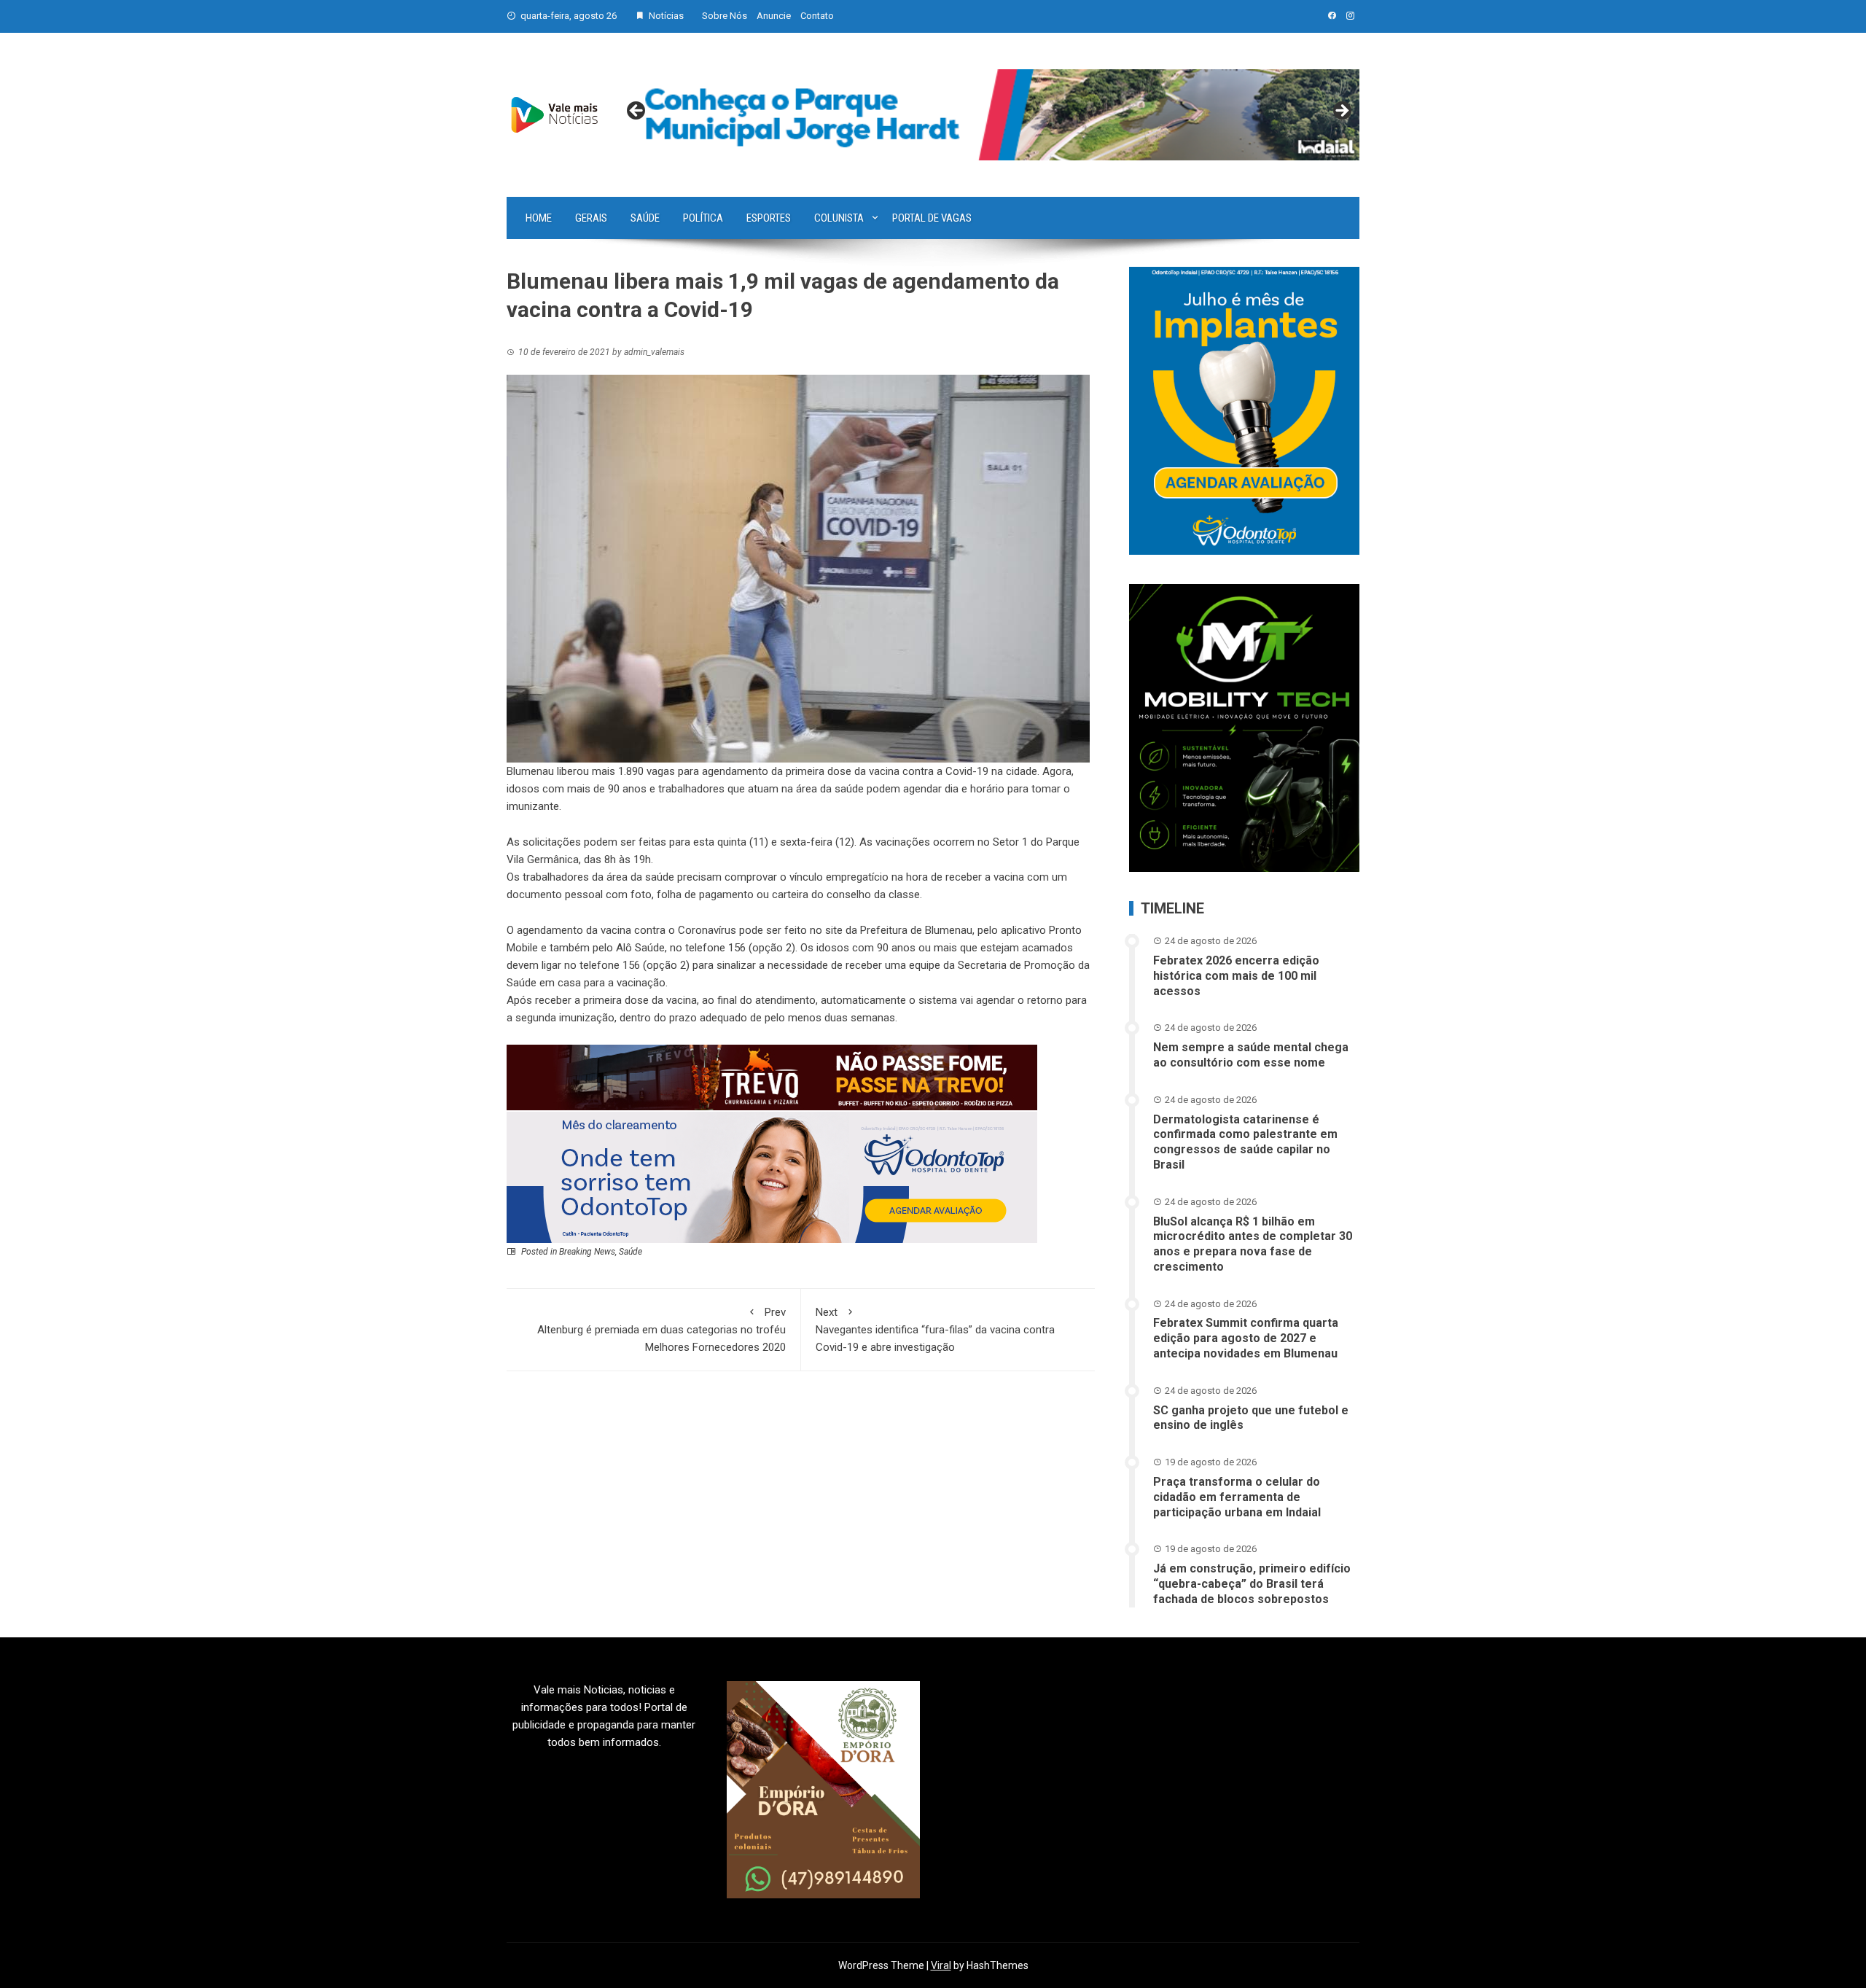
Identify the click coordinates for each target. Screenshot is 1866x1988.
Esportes (769, 218)
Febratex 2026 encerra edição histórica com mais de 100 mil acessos (1236, 976)
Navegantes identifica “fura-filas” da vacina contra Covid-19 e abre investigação (935, 1330)
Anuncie (774, 16)
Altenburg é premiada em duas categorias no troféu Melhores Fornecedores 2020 (661, 1330)
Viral (941, 1965)
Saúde (645, 218)
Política (703, 218)
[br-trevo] (772, 1077)
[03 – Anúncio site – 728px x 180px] (772, 1177)
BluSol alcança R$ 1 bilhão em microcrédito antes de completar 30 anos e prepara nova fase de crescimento (1253, 1244)
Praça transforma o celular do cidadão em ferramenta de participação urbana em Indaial (1237, 1497)
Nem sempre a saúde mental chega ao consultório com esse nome (1251, 1055)
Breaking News (587, 1252)
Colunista (839, 218)
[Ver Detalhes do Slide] (989, 115)
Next (1341, 112)
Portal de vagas (932, 218)
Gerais (591, 218)
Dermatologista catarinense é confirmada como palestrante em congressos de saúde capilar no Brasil (1245, 1142)
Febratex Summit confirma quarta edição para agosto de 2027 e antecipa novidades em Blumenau (1246, 1338)
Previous (637, 112)
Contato (817, 16)
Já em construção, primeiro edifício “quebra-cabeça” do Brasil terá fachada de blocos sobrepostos (1252, 1584)
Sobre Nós (725, 16)
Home (539, 218)
